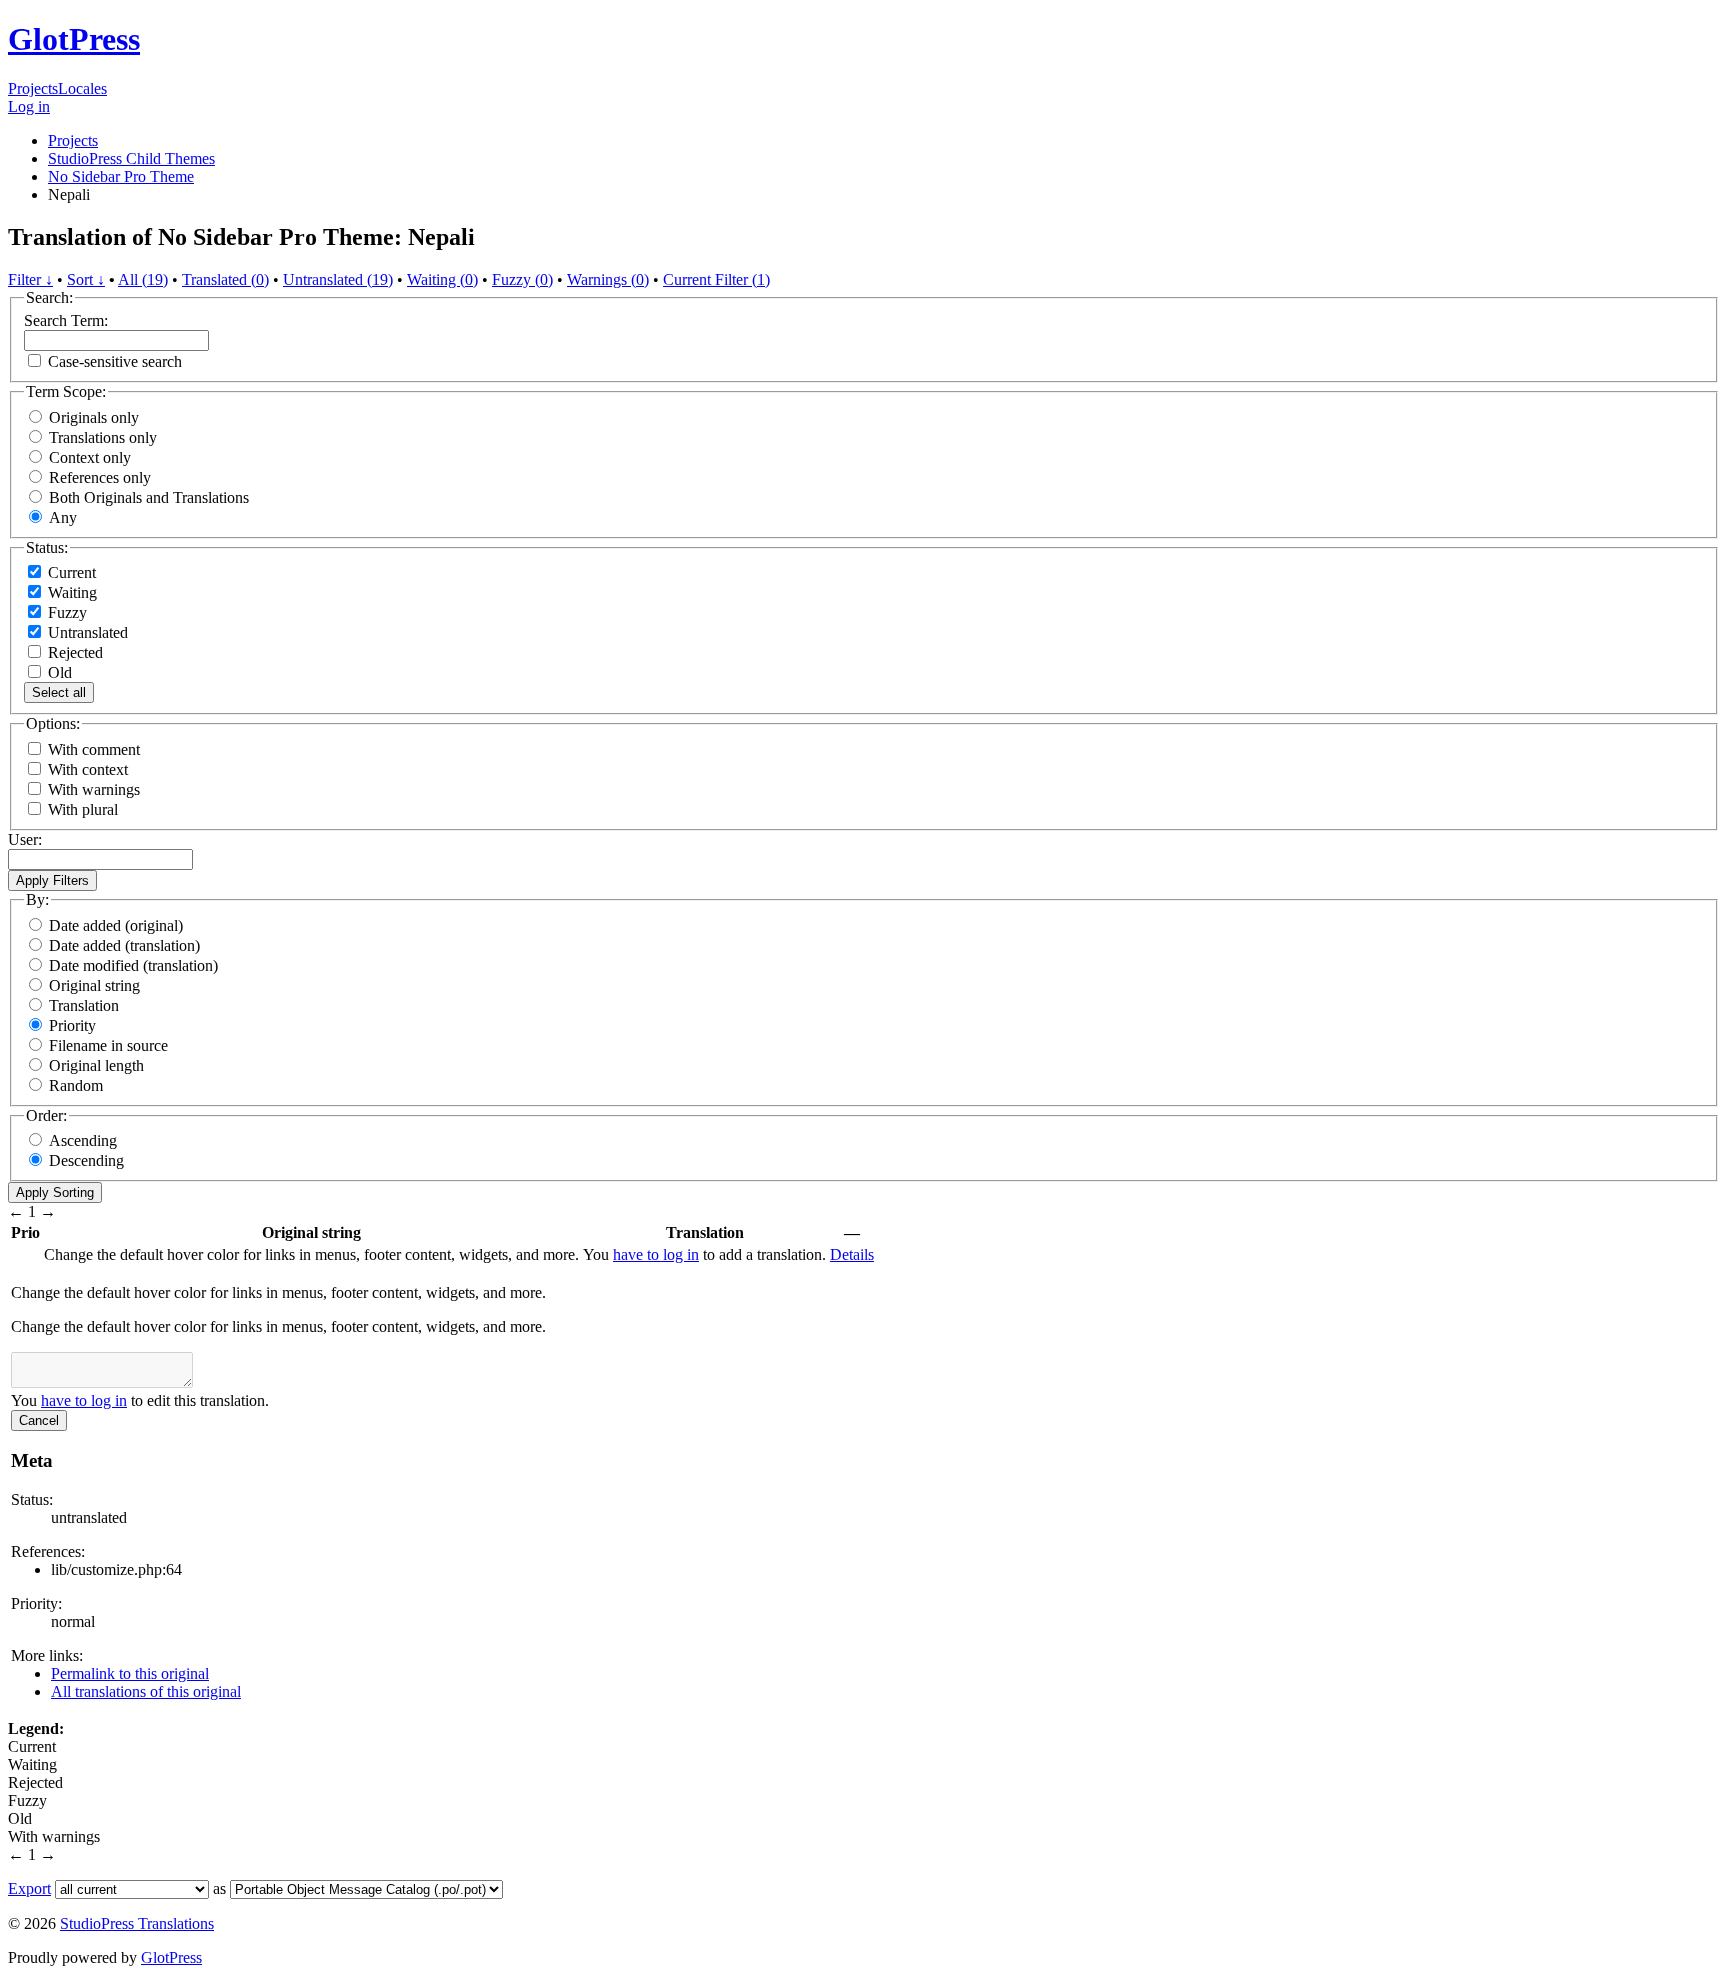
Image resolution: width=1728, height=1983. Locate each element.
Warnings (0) (608, 279)
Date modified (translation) (133, 965)
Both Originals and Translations (149, 497)
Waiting (70, 592)
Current (70, 572)
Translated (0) (225, 279)
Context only (90, 457)
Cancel (39, 1420)
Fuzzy (65, 612)
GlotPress (74, 39)
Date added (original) (116, 925)
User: (25, 839)
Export (29, 1888)
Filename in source (108, 1045)
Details (852, 1254)
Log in (29, 106)
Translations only (103, 437)
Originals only (94, 417)
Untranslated (86, 632)
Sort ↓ (86, 279)
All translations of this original (146, 1691)
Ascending (83, 1140)
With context (88, 769)
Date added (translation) (124, 945)
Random (76, 1085)
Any (63, 517)
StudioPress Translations (137, 1923)
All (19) (143, 279)
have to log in (656, 1254)
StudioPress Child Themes (131, 158)
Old (58, 672)
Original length (96, 1065)
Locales (82, 88)
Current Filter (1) (716, 279)
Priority (72, 1025)
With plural (83, 809)
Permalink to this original (130, 1673)
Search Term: (66, 320)
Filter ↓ (30, 279)
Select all (59, 692)
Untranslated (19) (338, 279)
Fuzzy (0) (522, 279)
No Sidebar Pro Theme (121, 176)
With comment (94, 749)
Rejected (73, 652)
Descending (86, 1160)
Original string (94, 985)
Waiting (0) (442, 279)
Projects (33, 88)
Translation (84, 1005)
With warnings (94, 789)
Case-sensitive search (115, 361)
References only (100, 477)
